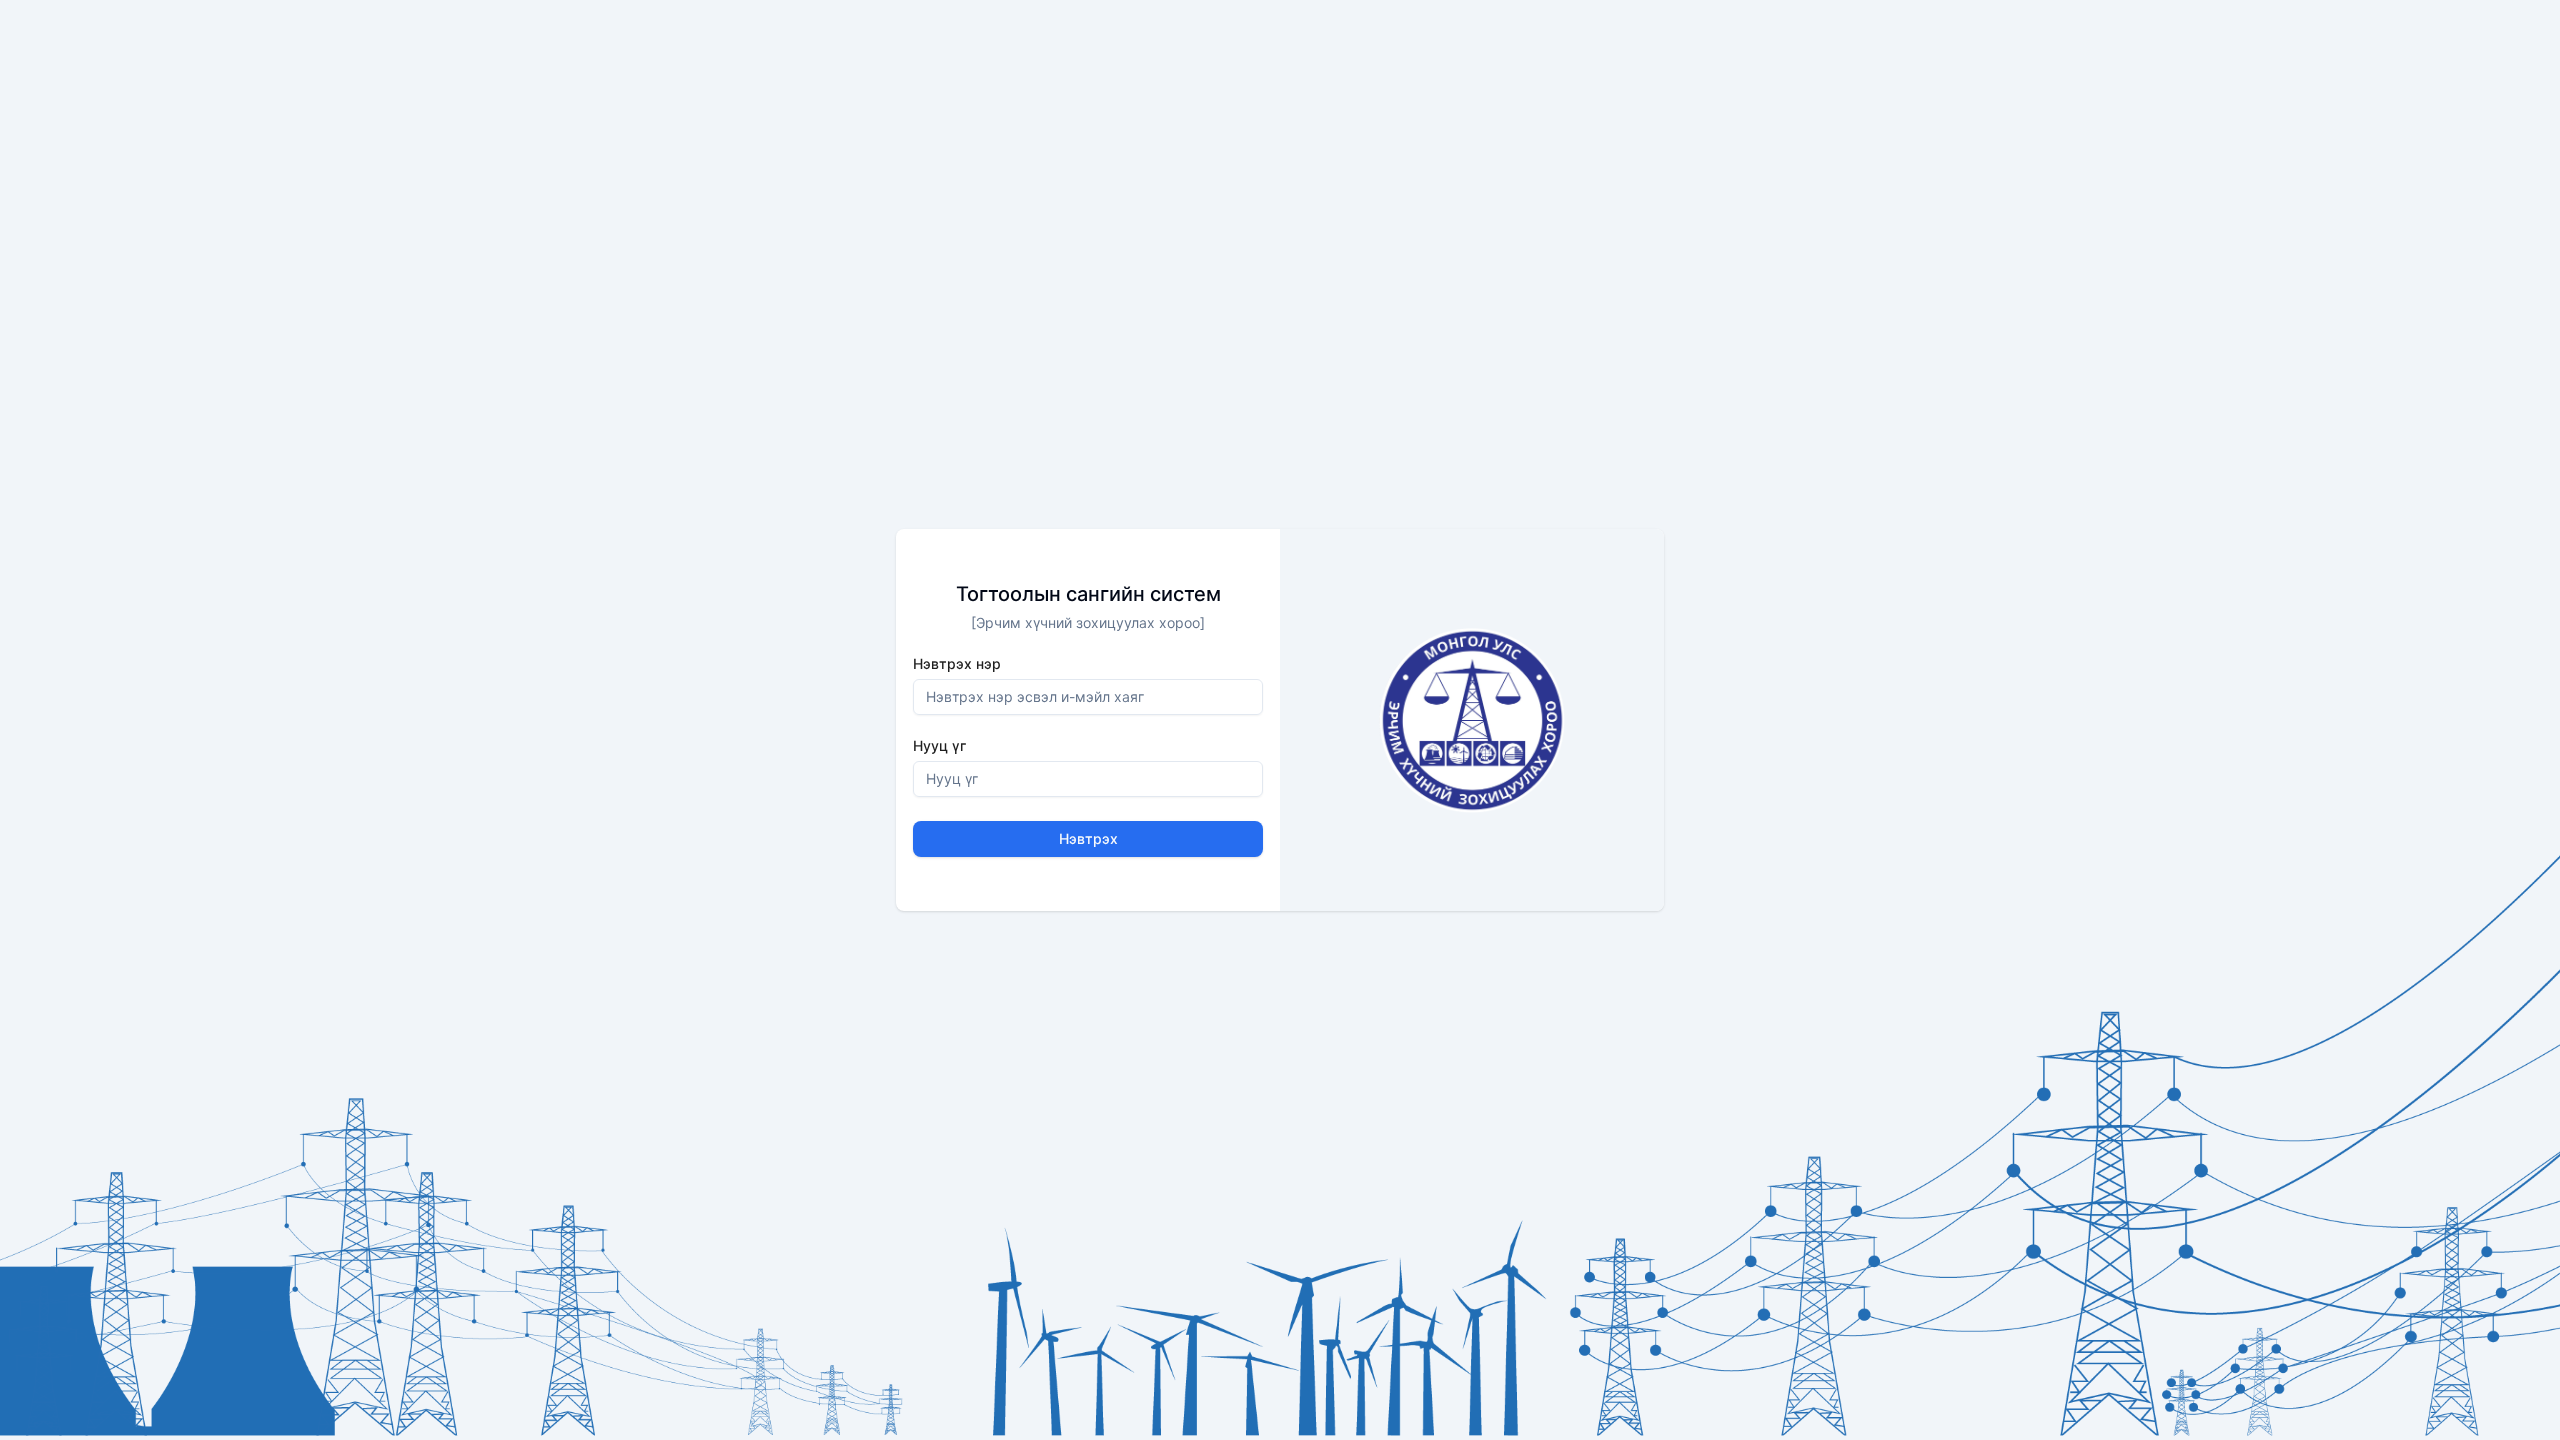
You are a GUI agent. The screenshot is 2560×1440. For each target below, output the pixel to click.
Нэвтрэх (1088, 838)
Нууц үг (939, 746)
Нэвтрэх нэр (957, 664)
